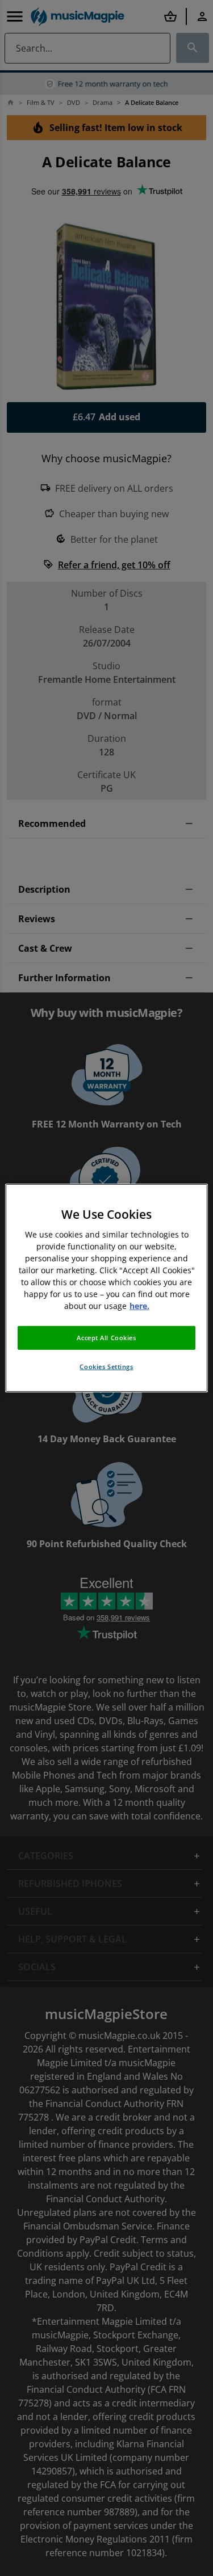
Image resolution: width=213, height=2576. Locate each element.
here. (139, 1306)
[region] (106, 1288)
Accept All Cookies (106, 1338)
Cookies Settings (106, 1367)
